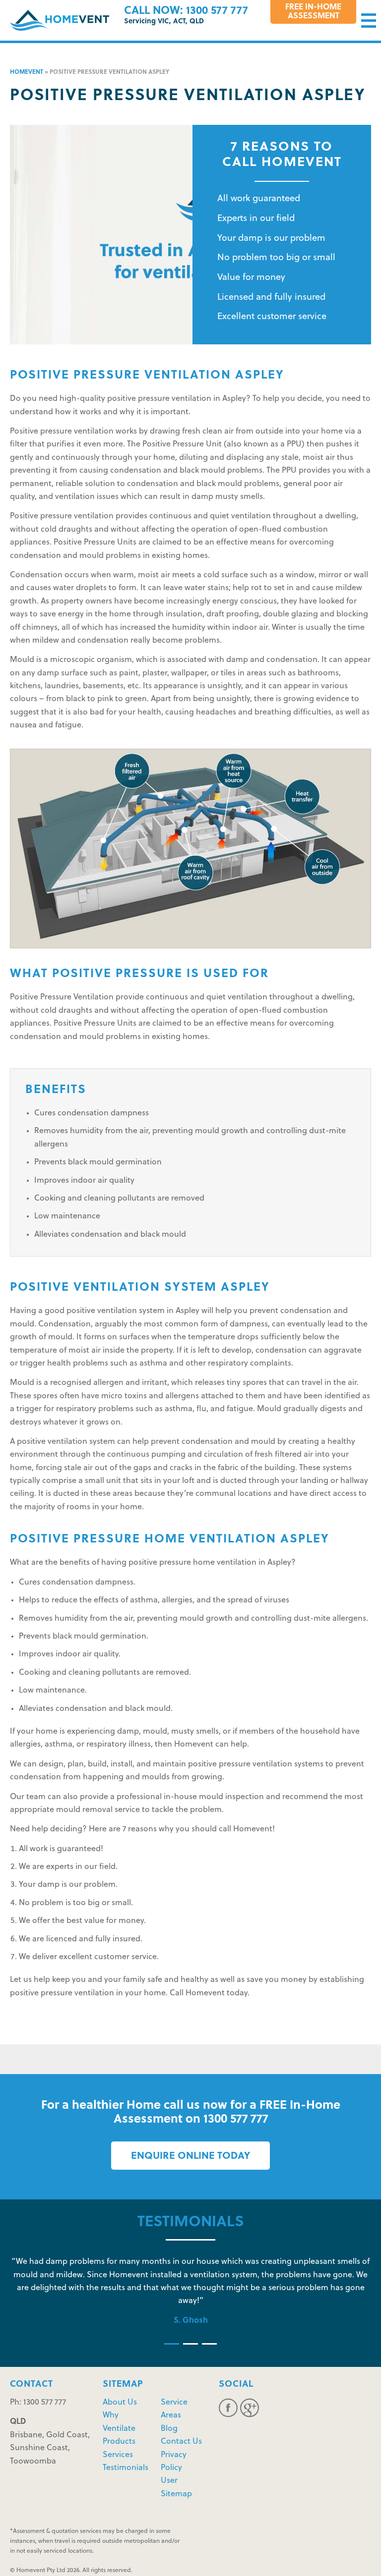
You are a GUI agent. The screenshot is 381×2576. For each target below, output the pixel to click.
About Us (120, 2403)
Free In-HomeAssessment (313, 12)
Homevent (27, 72)
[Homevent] (60, 20)
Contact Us (181, 2442)
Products (119, 2442)
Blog (169, 2429)
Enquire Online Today (190, 2156)
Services (118, 2455)
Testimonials (126, 2468)
